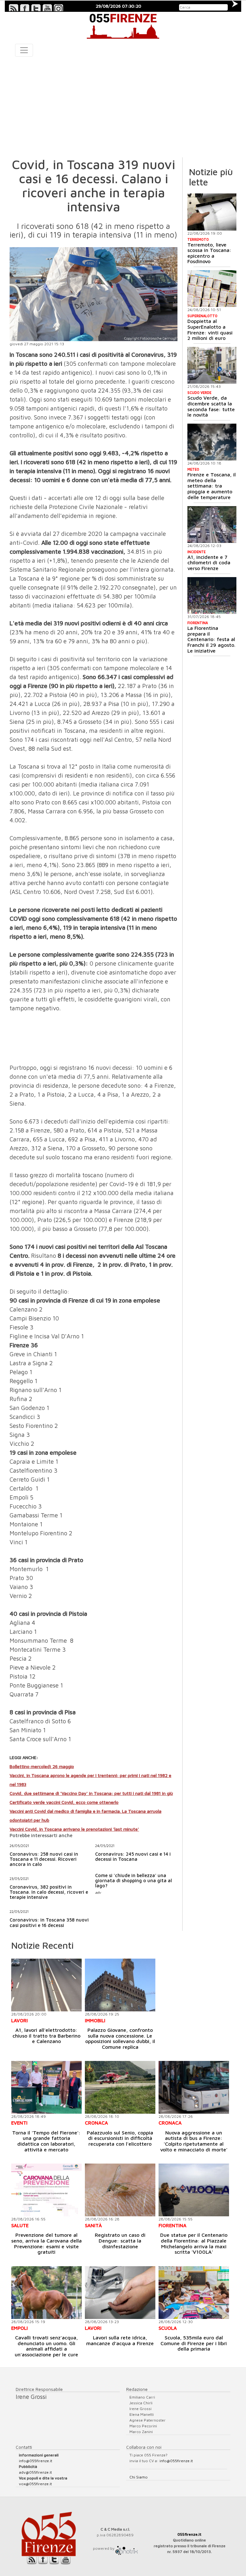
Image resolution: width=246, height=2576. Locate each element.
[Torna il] (46, 2087)
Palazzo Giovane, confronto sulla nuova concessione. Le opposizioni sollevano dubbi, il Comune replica (120, 2038)
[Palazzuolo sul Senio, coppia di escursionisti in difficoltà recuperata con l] (120, 2087)
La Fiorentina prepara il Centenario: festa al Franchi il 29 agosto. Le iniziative (211, 639)
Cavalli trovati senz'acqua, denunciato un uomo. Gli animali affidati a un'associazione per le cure (46, 2346)
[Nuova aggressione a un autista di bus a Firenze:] (194, 2087)
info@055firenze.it (36, 2461)
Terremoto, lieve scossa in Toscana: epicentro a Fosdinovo (209, 253)
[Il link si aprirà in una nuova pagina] (127, 2548)
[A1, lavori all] (46, 1985)
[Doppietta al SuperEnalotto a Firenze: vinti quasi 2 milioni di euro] (212, 289)
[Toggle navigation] (24, 50)
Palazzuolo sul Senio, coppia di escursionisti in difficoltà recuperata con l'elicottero (120, 2138)
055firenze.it (189, 2534)
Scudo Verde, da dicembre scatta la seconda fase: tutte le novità (211, 406)
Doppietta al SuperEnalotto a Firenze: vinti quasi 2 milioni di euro (210, 329)
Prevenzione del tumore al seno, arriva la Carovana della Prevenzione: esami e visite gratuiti (46, 2243)
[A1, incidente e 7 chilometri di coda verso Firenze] (212, 525)
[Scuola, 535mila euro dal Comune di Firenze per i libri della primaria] (194, 2293)
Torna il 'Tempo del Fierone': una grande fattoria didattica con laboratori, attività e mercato (46, 2141)
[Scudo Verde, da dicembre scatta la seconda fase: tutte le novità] (212, 365)
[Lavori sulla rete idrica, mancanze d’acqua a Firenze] (120, 2293)
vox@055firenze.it (35, 2484)
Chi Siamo (139, 2477)
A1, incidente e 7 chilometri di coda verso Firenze (209, 563)
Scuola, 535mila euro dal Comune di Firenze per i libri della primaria (194, 2343)
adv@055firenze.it (35, 2472)
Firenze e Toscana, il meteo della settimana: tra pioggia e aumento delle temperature (212, 486)
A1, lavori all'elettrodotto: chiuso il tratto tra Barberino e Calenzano (46, 2036)
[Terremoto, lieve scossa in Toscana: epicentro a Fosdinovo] (212, 212)
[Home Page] (123, 25)
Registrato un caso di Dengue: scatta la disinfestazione (120, 2240)
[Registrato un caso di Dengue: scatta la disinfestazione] (120, 2190)
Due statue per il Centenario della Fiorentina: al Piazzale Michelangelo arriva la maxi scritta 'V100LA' (194, 2243)
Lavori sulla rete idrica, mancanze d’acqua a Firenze (120, 2340)
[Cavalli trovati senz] (46, 2293)
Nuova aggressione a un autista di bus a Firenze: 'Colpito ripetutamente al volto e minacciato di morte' (194, 2141)
